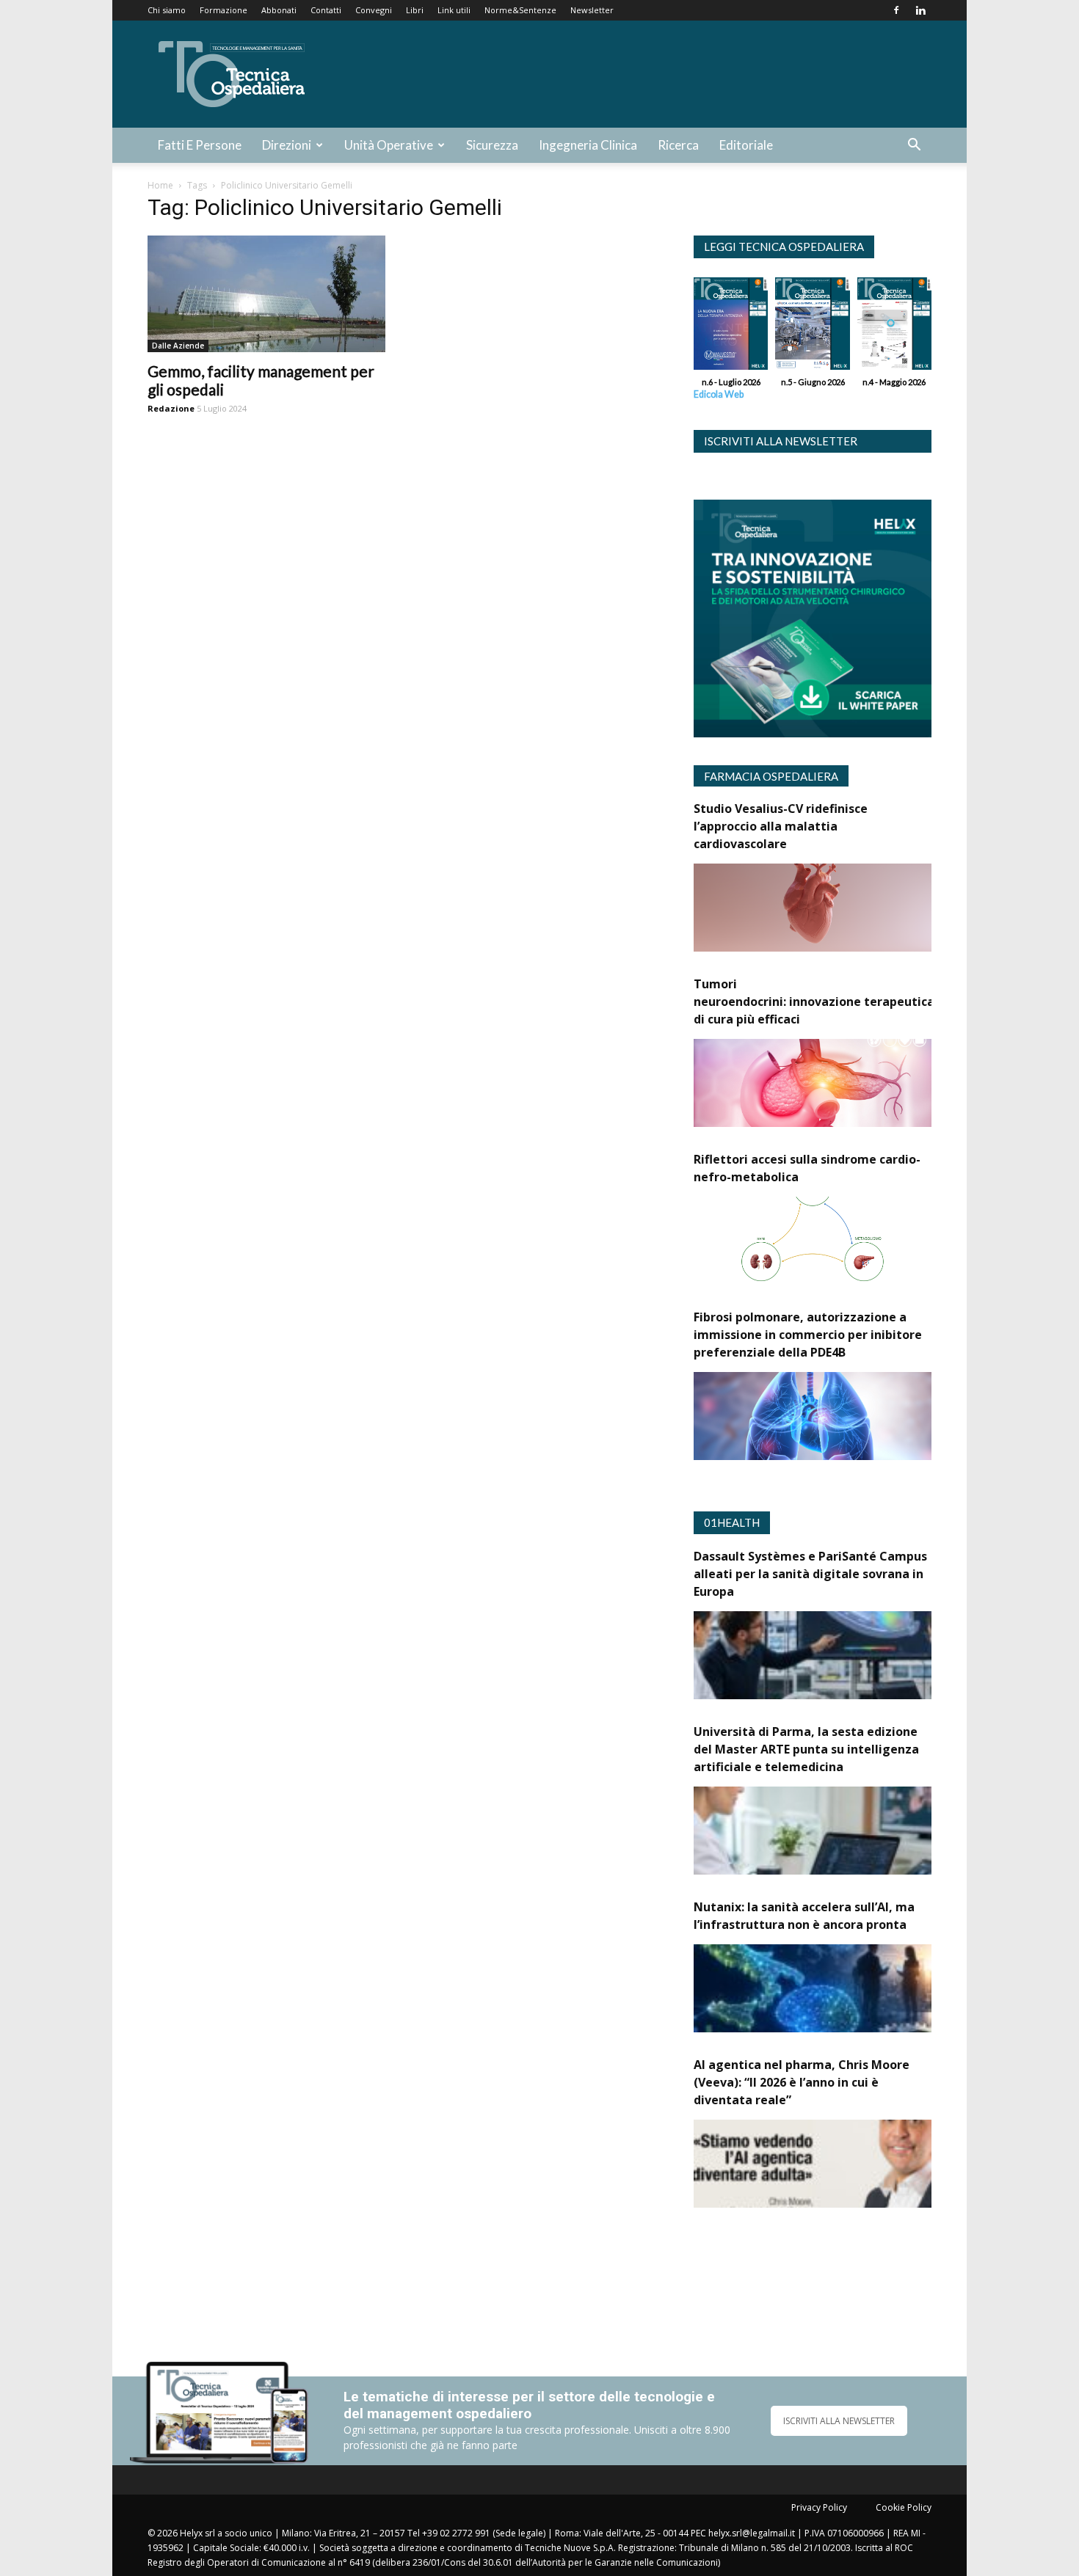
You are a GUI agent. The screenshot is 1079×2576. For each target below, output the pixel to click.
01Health (732, 1522)
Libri (415, 10)
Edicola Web (719, 394)
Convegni (374, 10)
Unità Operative (389, 145)
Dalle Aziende (178, 346)
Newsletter (592, 10)
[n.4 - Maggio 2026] (894, 327)
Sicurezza (492, 145)
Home (160, 185)
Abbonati (279, 10)
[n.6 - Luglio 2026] (731, 327)
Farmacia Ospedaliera (771, 776)
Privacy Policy (819, 2507)
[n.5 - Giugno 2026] (812, 327)
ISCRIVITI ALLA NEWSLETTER (839, 2421)
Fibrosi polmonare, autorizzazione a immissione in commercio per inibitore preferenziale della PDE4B (808, 1335)
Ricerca (678, 145)
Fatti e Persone (200, 145)
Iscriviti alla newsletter (781, 441)
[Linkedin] (920, 10)
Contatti (326, 10)
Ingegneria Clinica (588, 145)
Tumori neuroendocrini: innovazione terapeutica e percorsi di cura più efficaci (844, 1001)
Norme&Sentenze (520, 10)
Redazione (171, 408)
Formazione (224, 10)
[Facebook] (896, 10)
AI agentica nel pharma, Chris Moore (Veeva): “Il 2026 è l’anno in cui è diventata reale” (802, 2082)
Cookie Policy (904, 2507)
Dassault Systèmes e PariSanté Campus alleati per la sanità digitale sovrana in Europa (810, 1574)
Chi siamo (167, 10)
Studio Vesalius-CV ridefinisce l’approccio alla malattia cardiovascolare (781, 826)
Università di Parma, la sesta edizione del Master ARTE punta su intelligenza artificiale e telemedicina (806, 1749)
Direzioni (287, 145)
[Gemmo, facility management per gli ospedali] (266, 294)
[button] (914, 146)
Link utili (454, 10)
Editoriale (746, 145)
